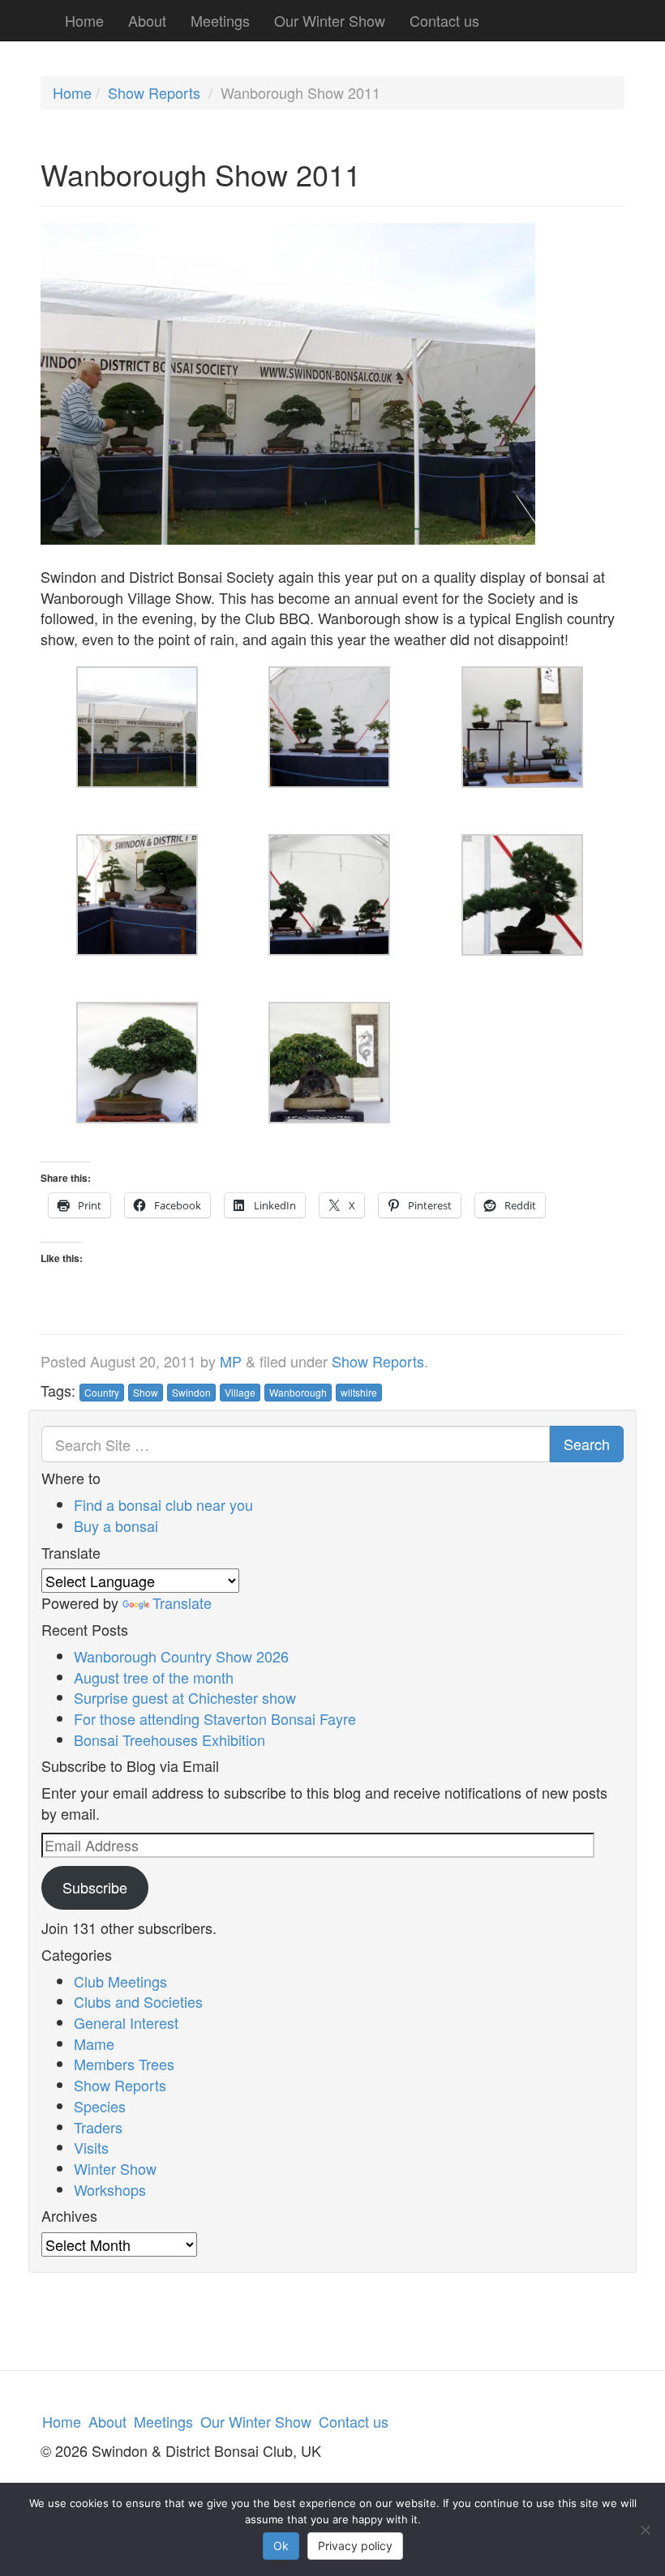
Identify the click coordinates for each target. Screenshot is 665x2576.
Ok (281, 2546)
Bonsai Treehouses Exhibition (169, 1739)
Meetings (220, 20)
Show (146, 1392)
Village (240, 1392)
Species (100, 2106)
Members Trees (124, 2064)
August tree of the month (154, 1677)
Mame (94, 2043)
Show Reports (154, 92)
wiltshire (359, 1392)
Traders (98, 2127)
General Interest (126, 2022)
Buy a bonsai (116, 1525)
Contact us (444, 20)
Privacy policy (355, 2546)
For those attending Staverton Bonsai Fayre (215, 1718)
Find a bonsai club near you (163, 1504)
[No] (645, 2530)
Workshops (110, 2189)
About (147, 20)
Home (84, 20)
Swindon (191, 1392)
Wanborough (298, 1392)
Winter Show (115, 2168)
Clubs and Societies (138, 2001)
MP (231, 1361)
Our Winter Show (330, 20)
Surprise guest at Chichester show (185, 1697)
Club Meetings (120, 1981)
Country (102, 1392)
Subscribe (95, 1887)
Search (587, 1444)
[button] (137, 738)
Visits (91, 2147)
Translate (182, 1603)
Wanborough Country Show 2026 (181, 1656)
